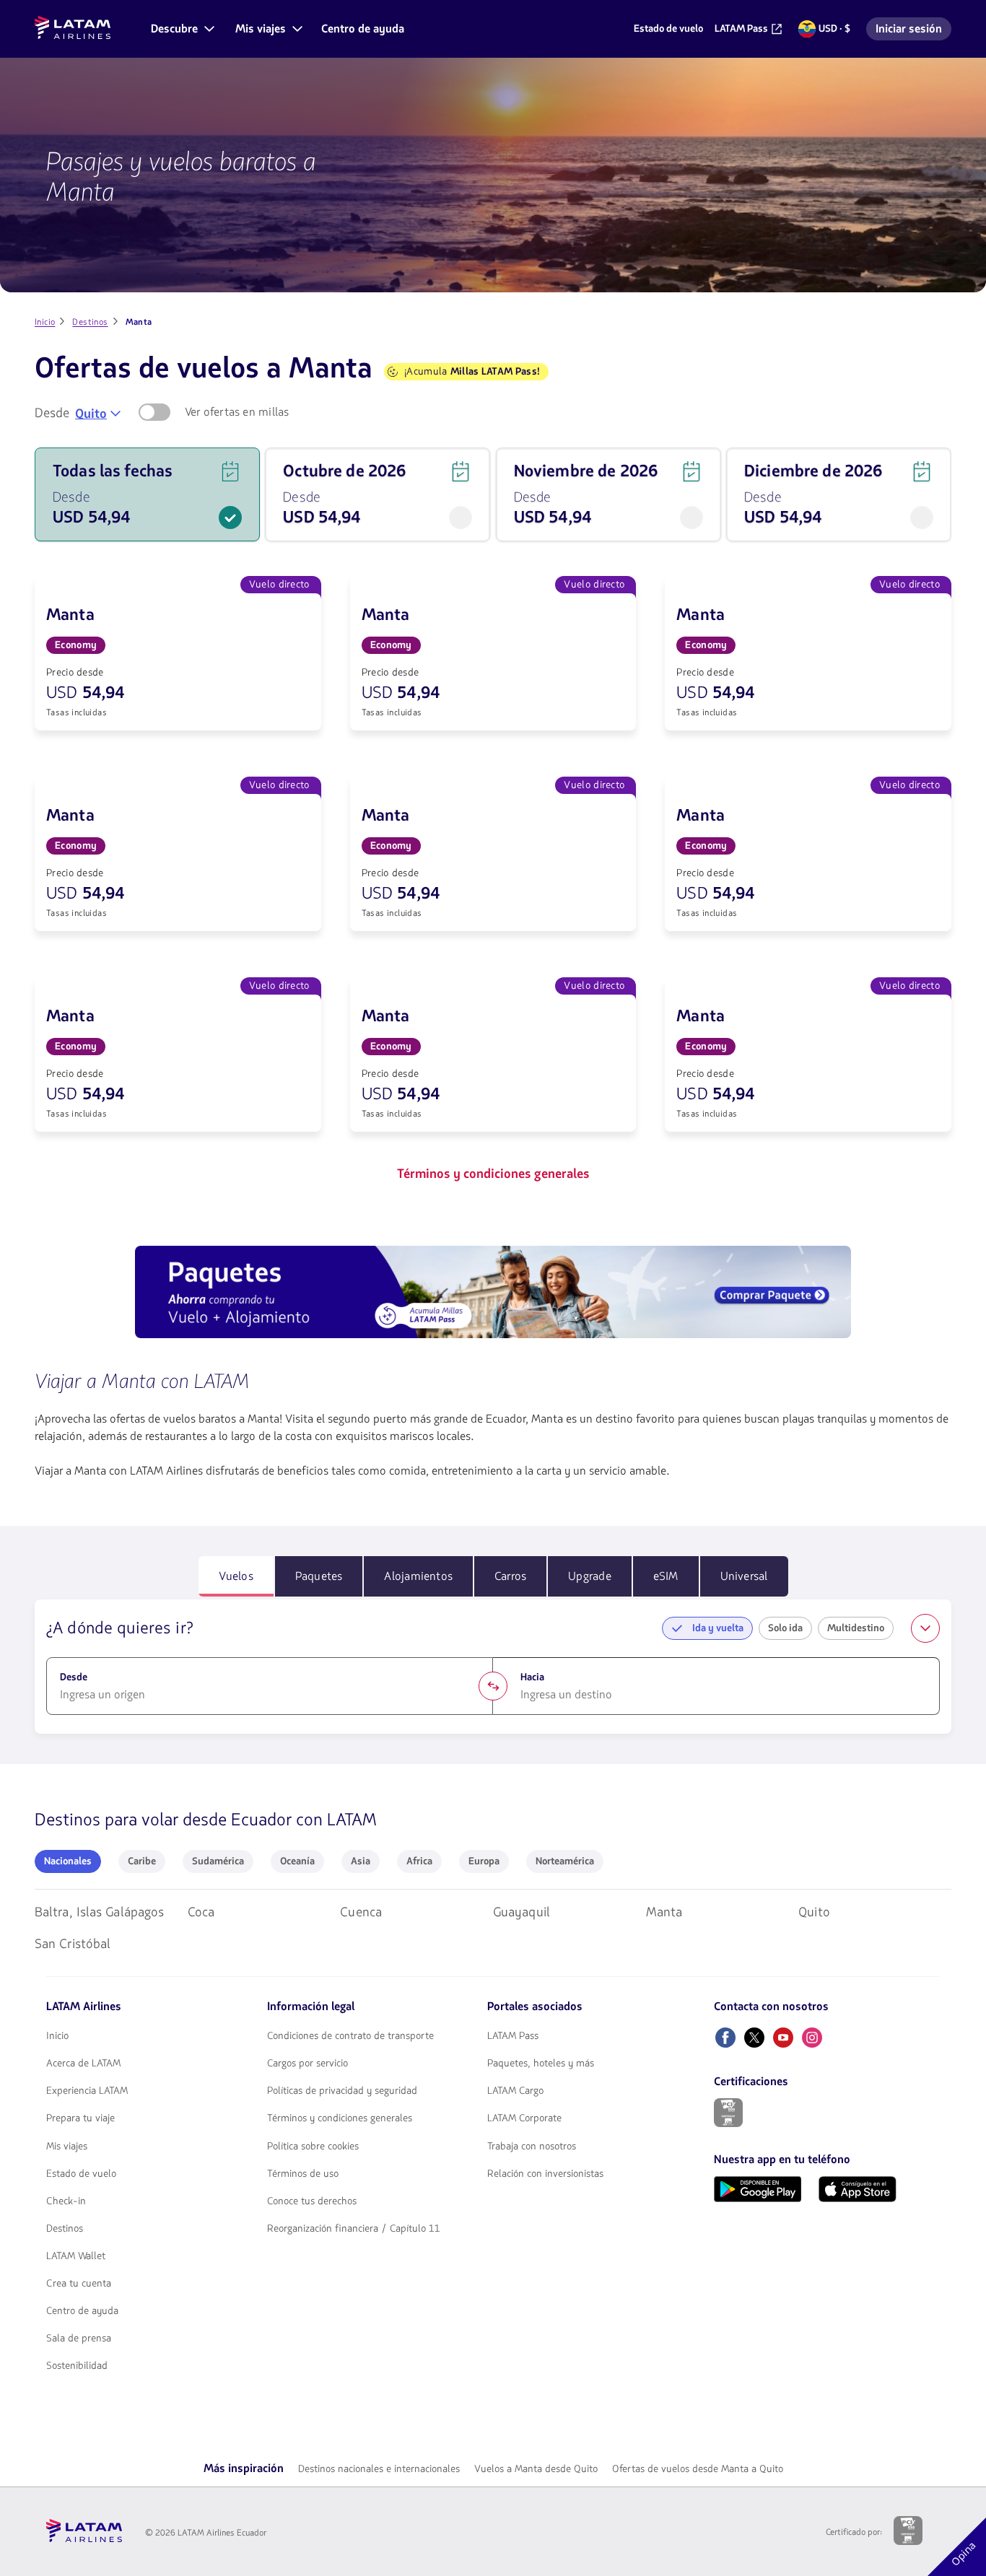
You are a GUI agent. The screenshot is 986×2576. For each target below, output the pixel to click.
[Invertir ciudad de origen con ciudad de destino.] (493, 1686)
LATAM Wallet (76, 2256)
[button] (182, 29)
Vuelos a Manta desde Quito (536, 2469)
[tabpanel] (493, 1667)
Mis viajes (67, 2147)
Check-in (66, 2201)
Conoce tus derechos (312, 2201)
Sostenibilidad (77, 2366)
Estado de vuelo (81, 2174)
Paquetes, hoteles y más (541, 2064)
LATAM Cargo (515, 2091)
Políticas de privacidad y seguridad (342, 2091)
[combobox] (98, 414)
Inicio (57, 2036)
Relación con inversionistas (545, 2174)
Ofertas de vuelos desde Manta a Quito (698, 2469)
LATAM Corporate (524, 2118)
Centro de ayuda (82, 2311)
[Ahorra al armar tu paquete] (493, 1294)
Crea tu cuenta (79, 2284)
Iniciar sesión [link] (913, 31)
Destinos (65, 2229)
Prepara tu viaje (80, 2118)
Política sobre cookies (313, 2147)
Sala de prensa (79, 2339)
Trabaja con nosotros (532, 2147)
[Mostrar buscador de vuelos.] (925, 1628)
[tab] (236, 1576)
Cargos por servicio (307, 2064)
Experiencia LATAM (87, 2091)
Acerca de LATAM (83, 2064)
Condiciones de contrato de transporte (350, 2036)
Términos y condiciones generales (340, 2118)
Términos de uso (303, 2174)
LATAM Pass (513, 2036)
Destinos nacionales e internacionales (379, 2469)
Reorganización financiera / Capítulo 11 (354, 2229)
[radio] (68, 1861)
